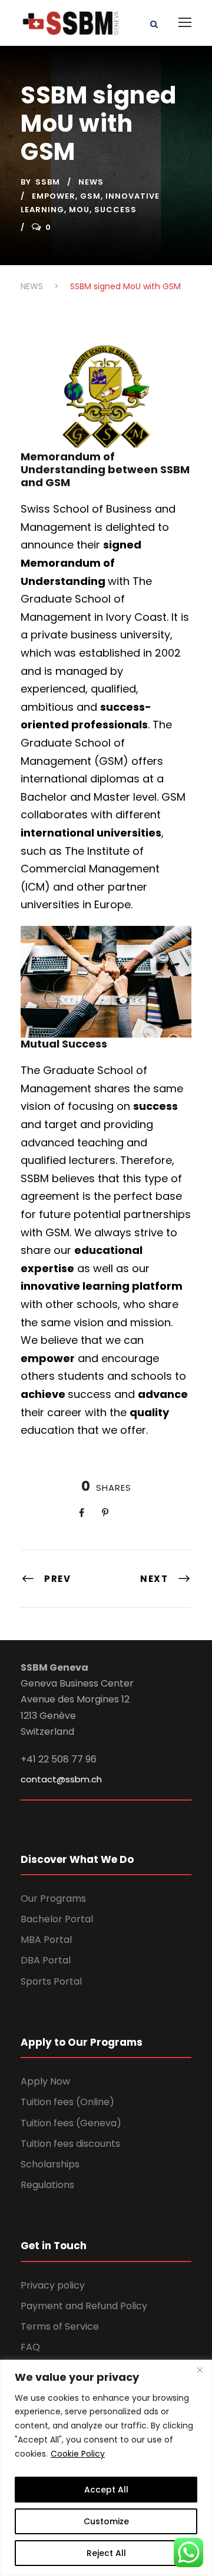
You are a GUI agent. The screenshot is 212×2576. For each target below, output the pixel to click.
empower (54, 196)
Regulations (47, 2185)
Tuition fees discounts (70, 2144)
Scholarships (50, 2164)
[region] (106, 2468)
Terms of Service (60, 2326)
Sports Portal (51, 1981)
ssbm (48, 182)
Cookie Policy (78, 2454)
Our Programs (53, 1898)
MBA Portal (46, 1940)
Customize (106, 2521)
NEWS (91, 182)
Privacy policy (53, 2285)
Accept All (106, 2490)
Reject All (106, 2553)
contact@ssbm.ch (61, 1779)
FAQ (30, 2347)
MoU (79, 210)
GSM (90, 196)
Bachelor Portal (57, 1919)
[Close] (200, 2370)
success (115, 210)
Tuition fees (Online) (67, 2102)
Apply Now (45, 2081)
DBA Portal (46, 1960)
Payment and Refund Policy (84, 2306)
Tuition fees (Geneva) (71, 2123)
